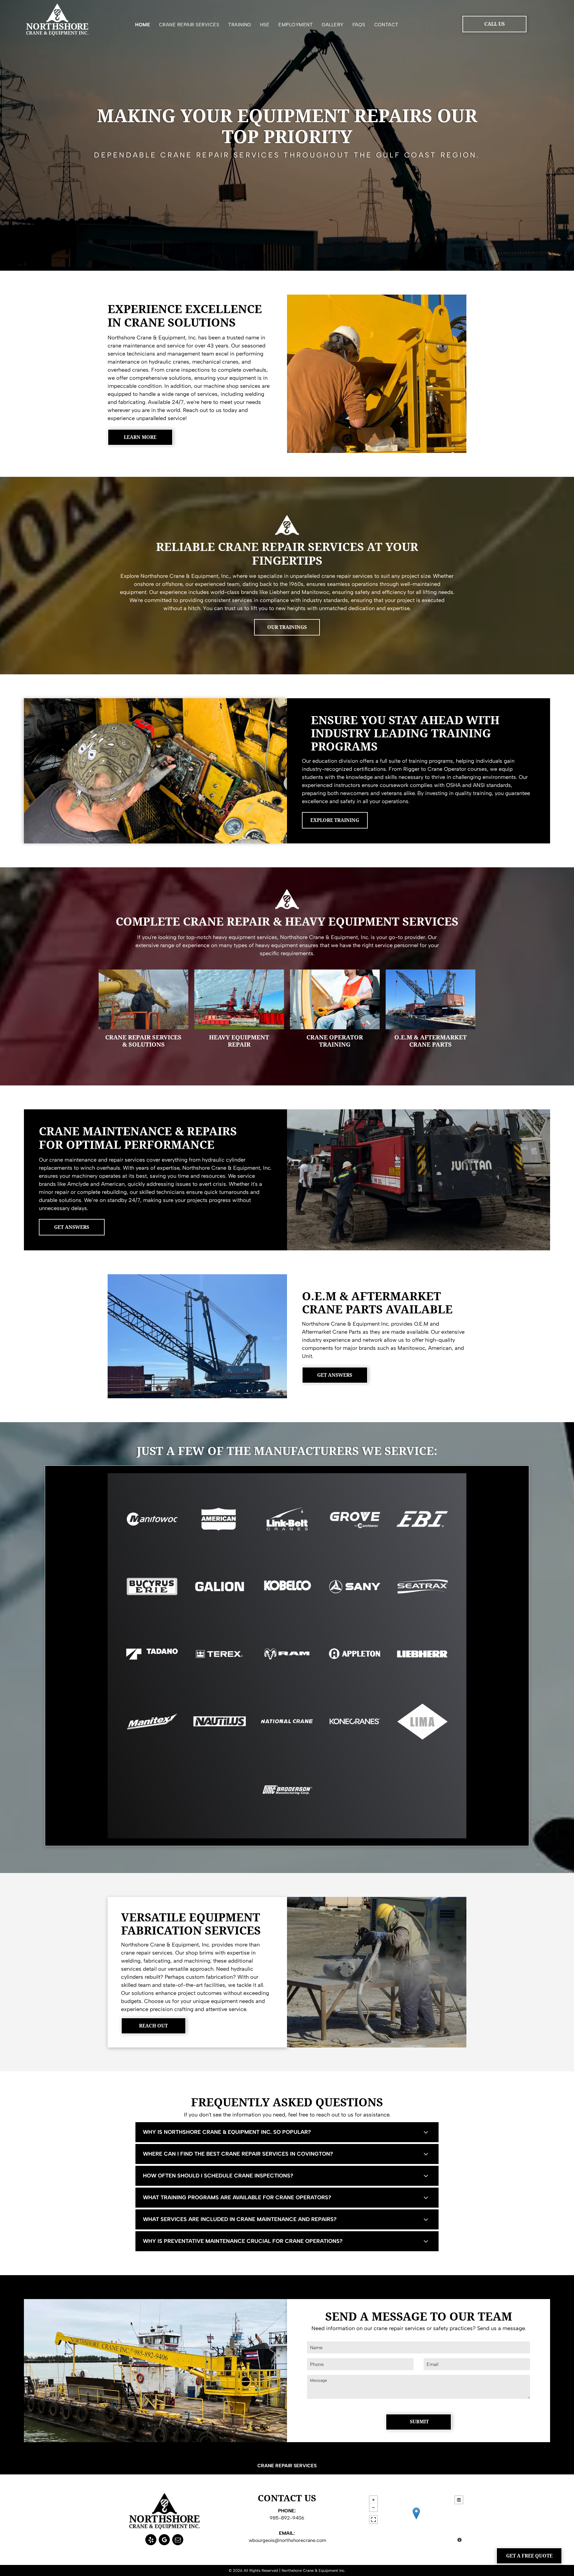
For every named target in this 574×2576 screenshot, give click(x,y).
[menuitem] (143, 26)
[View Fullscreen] (373, 2520)
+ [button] (373, 2500)
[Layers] (459, 2500)
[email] (178, 2540)
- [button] (373, 2508)
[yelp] (151, 2540)
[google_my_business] (164, 2540)
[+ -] (416, 2520)
